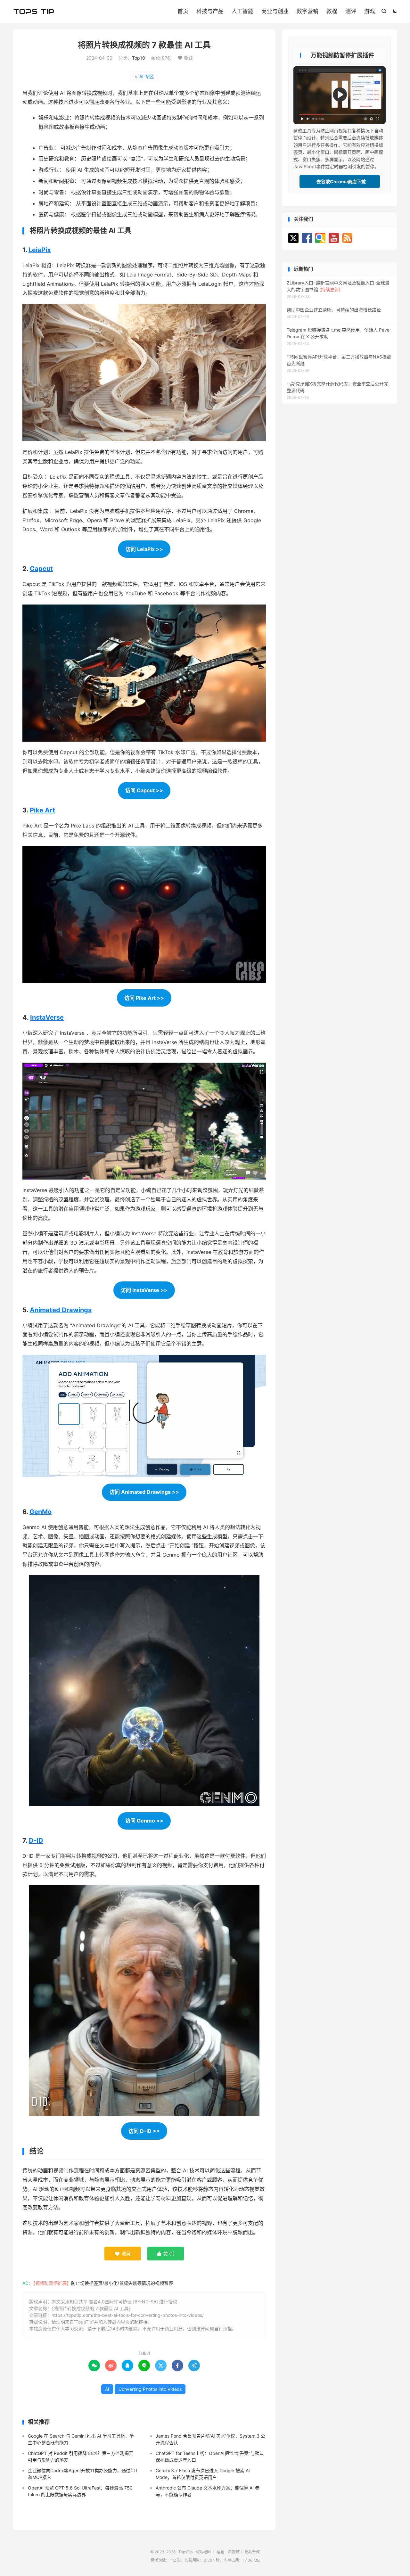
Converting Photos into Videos (150, 2389)
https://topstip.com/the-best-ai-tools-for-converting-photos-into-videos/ (128, 2315)
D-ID (36, 1840)
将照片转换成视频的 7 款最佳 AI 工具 (144, 45)
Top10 (139, 58)
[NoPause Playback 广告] (340, 95)
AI (107, 2389)
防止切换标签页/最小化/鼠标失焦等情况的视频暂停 (122, 2283)
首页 (183, 11)
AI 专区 (144, 76)
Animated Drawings (61, 1310)
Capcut (41, 569)
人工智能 (242, 11)
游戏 (370, 11)
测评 (351, 11)
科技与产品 (210, 11)
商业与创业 (275, 11)
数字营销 (307, 11)
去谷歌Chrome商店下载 (340, 181)
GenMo (41, 1512)
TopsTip (34, 12)
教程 (332, 11)
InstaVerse (47, 1017)
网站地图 (203, 2552)
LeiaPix (40, 250)
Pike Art (42, 810)
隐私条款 (252, 2552)
